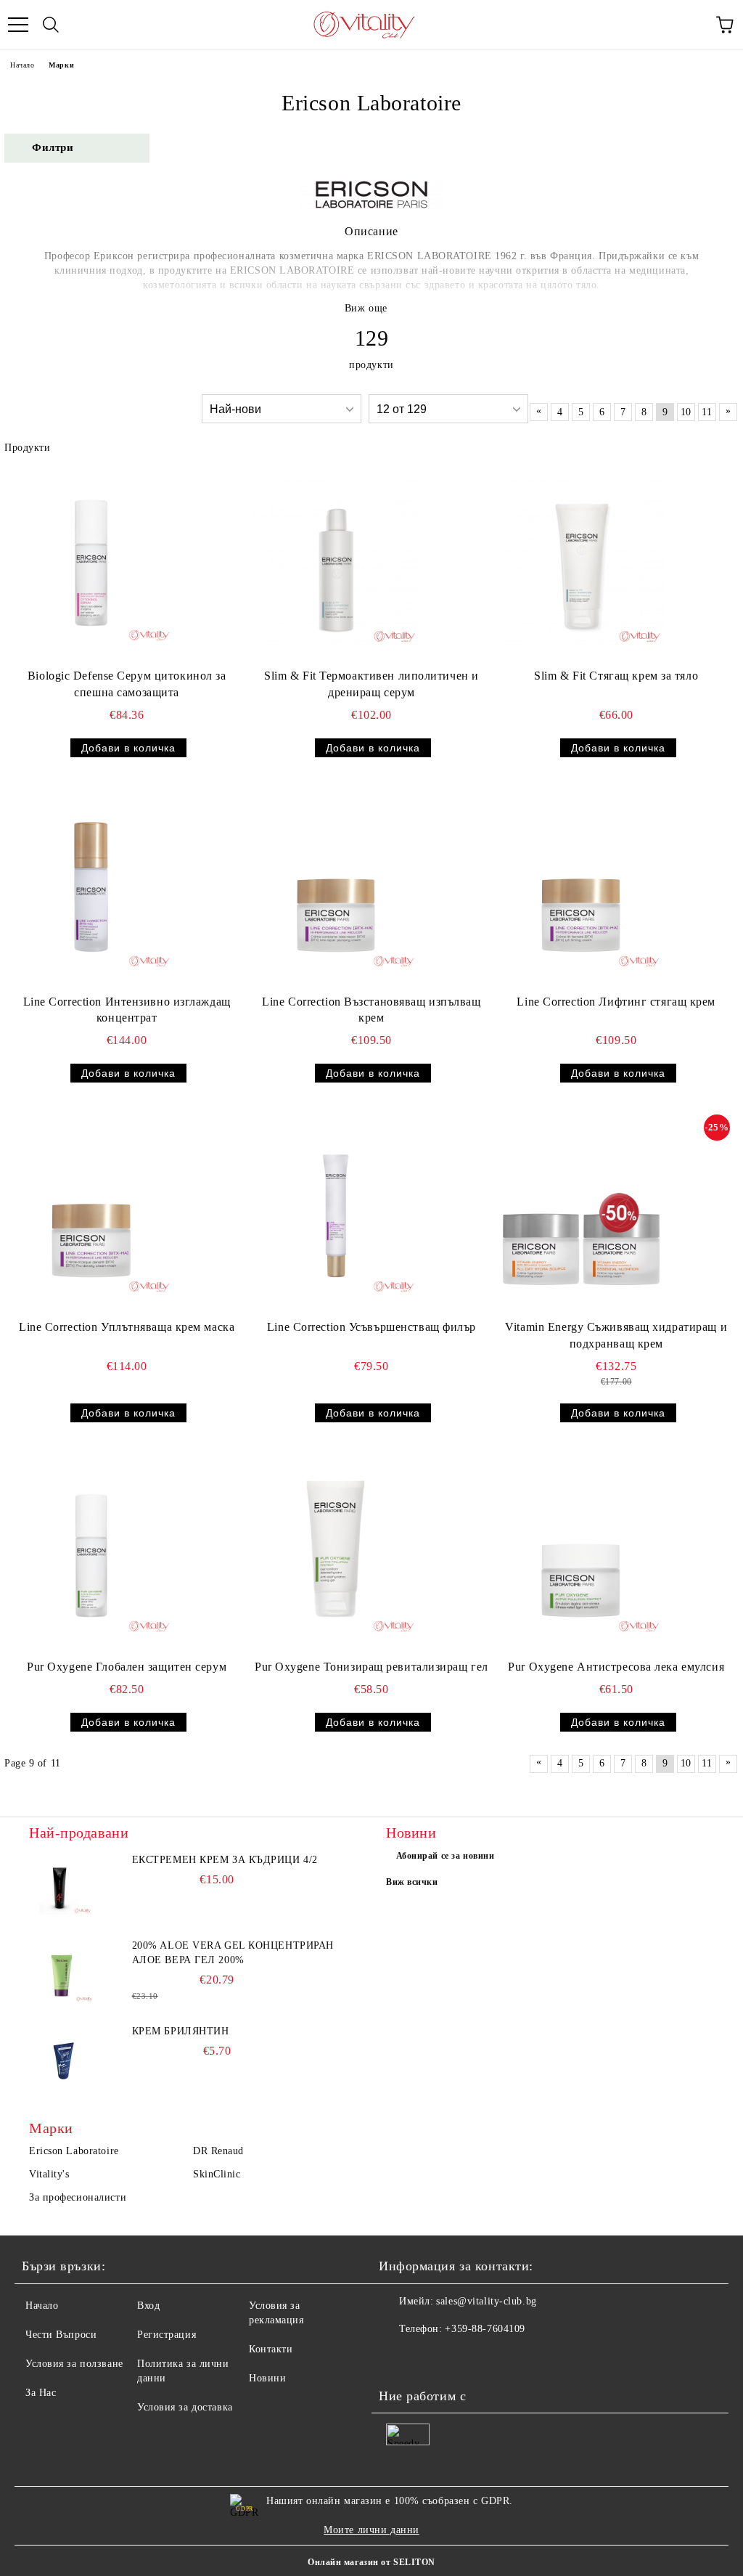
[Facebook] (398, 2358)
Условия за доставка (185, 2407)
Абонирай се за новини (446, 1856)
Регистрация (167, 2335)
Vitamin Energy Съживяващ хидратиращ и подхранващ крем (616, 1335)
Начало (22, 65)
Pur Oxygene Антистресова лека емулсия (616, 1667)
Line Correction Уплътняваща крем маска (127, 1327)
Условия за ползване (74, 2364)
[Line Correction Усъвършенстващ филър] (336, 1214)
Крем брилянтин (181, 2031)
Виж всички (412, 1882)
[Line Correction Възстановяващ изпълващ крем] (336, 889)
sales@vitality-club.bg (486, 2301)
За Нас (41, 2393)
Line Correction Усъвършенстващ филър (371, 1327)
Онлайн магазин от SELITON (371, 2562)
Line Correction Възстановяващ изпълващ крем (371, 1010)
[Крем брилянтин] (62, 2057)
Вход (148, 2306)
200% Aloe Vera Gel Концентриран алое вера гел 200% (233, 1953)
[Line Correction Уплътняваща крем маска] (91, 1214)
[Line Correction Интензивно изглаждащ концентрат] (91, 889)
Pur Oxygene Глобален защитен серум (127, 1667)
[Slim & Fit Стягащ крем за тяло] (581, 563)
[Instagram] (430, 2358)
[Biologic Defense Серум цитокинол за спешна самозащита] (91, 563)
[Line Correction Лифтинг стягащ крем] (581, 889)
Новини (267, 2378)
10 (686, 412)
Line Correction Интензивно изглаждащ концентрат (127, 1010)
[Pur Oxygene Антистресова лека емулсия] (581, 1554)
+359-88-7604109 (485, 2329)
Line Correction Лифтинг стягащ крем (616, 1002)
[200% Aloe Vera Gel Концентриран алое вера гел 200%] (62, 1971)
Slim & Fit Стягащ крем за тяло (616, 676)
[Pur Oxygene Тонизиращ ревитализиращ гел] (336, 1554)
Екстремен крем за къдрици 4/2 (225, 1860)
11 (707, 412)
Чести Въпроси (61, 2335)
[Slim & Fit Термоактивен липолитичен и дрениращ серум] (336, 563)
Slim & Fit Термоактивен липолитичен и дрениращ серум (371, 684)
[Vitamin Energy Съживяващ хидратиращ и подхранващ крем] (581, 1214)
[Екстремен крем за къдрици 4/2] (62, 1886)
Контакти (271, 2349)
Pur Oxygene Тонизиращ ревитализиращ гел (371, 1667)
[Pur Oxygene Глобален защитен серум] (91, 1554)
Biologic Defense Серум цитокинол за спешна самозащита (127, 684)
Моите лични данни (371, 2530)
